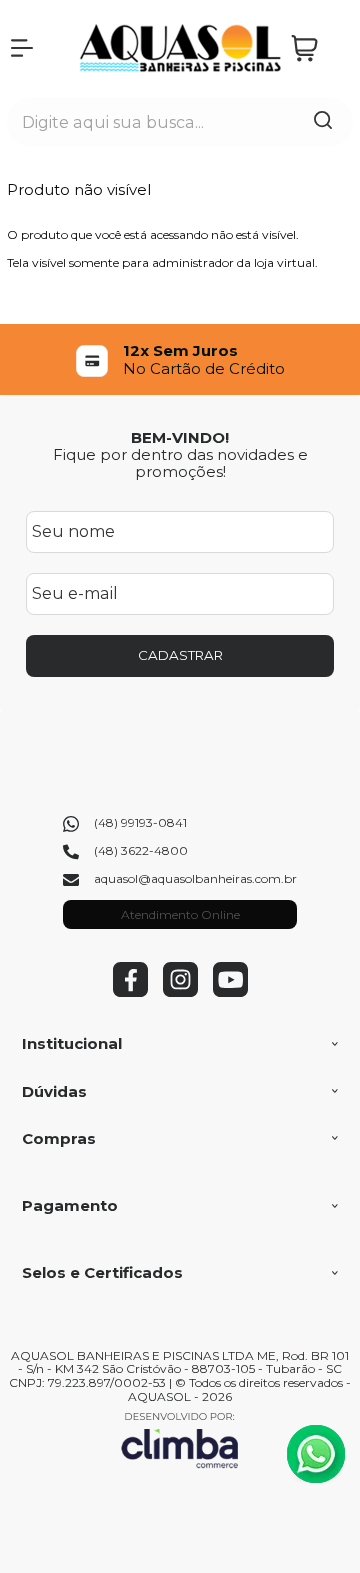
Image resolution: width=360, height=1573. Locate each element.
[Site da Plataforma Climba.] (180, 1439)
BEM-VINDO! (180, 437)
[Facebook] (130, 992)
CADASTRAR (180, 655)
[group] (180, 359)
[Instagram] (180, 992)
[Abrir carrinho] (317, 48)
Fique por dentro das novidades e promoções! (180, 463)
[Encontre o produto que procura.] (323, 122)
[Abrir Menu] (22, 48)
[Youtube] (230, 992)
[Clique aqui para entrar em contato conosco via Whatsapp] (316, 1454)
